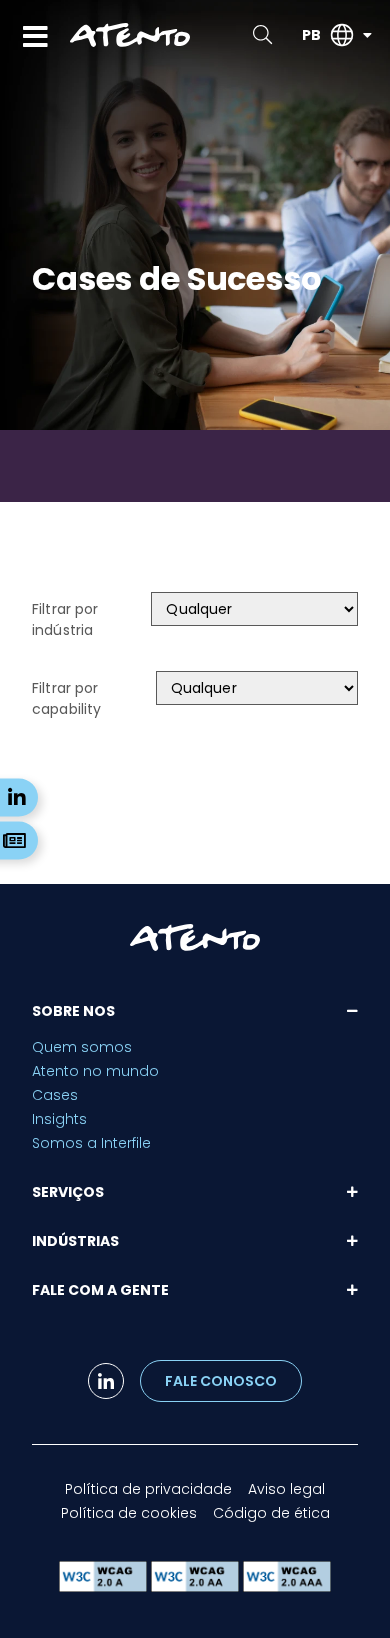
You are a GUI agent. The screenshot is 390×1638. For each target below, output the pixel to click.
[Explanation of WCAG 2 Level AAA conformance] (287, 1586)
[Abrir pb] (367, 35)
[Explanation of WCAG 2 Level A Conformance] (105, 1586)
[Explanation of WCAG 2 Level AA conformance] (197, 1586)
